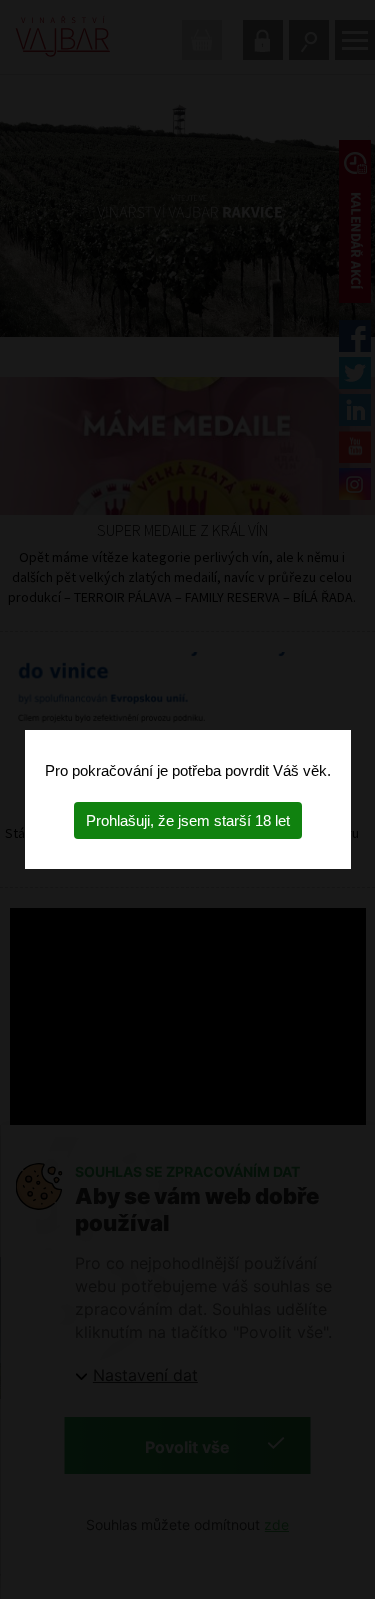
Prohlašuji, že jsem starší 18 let (188, 820)
